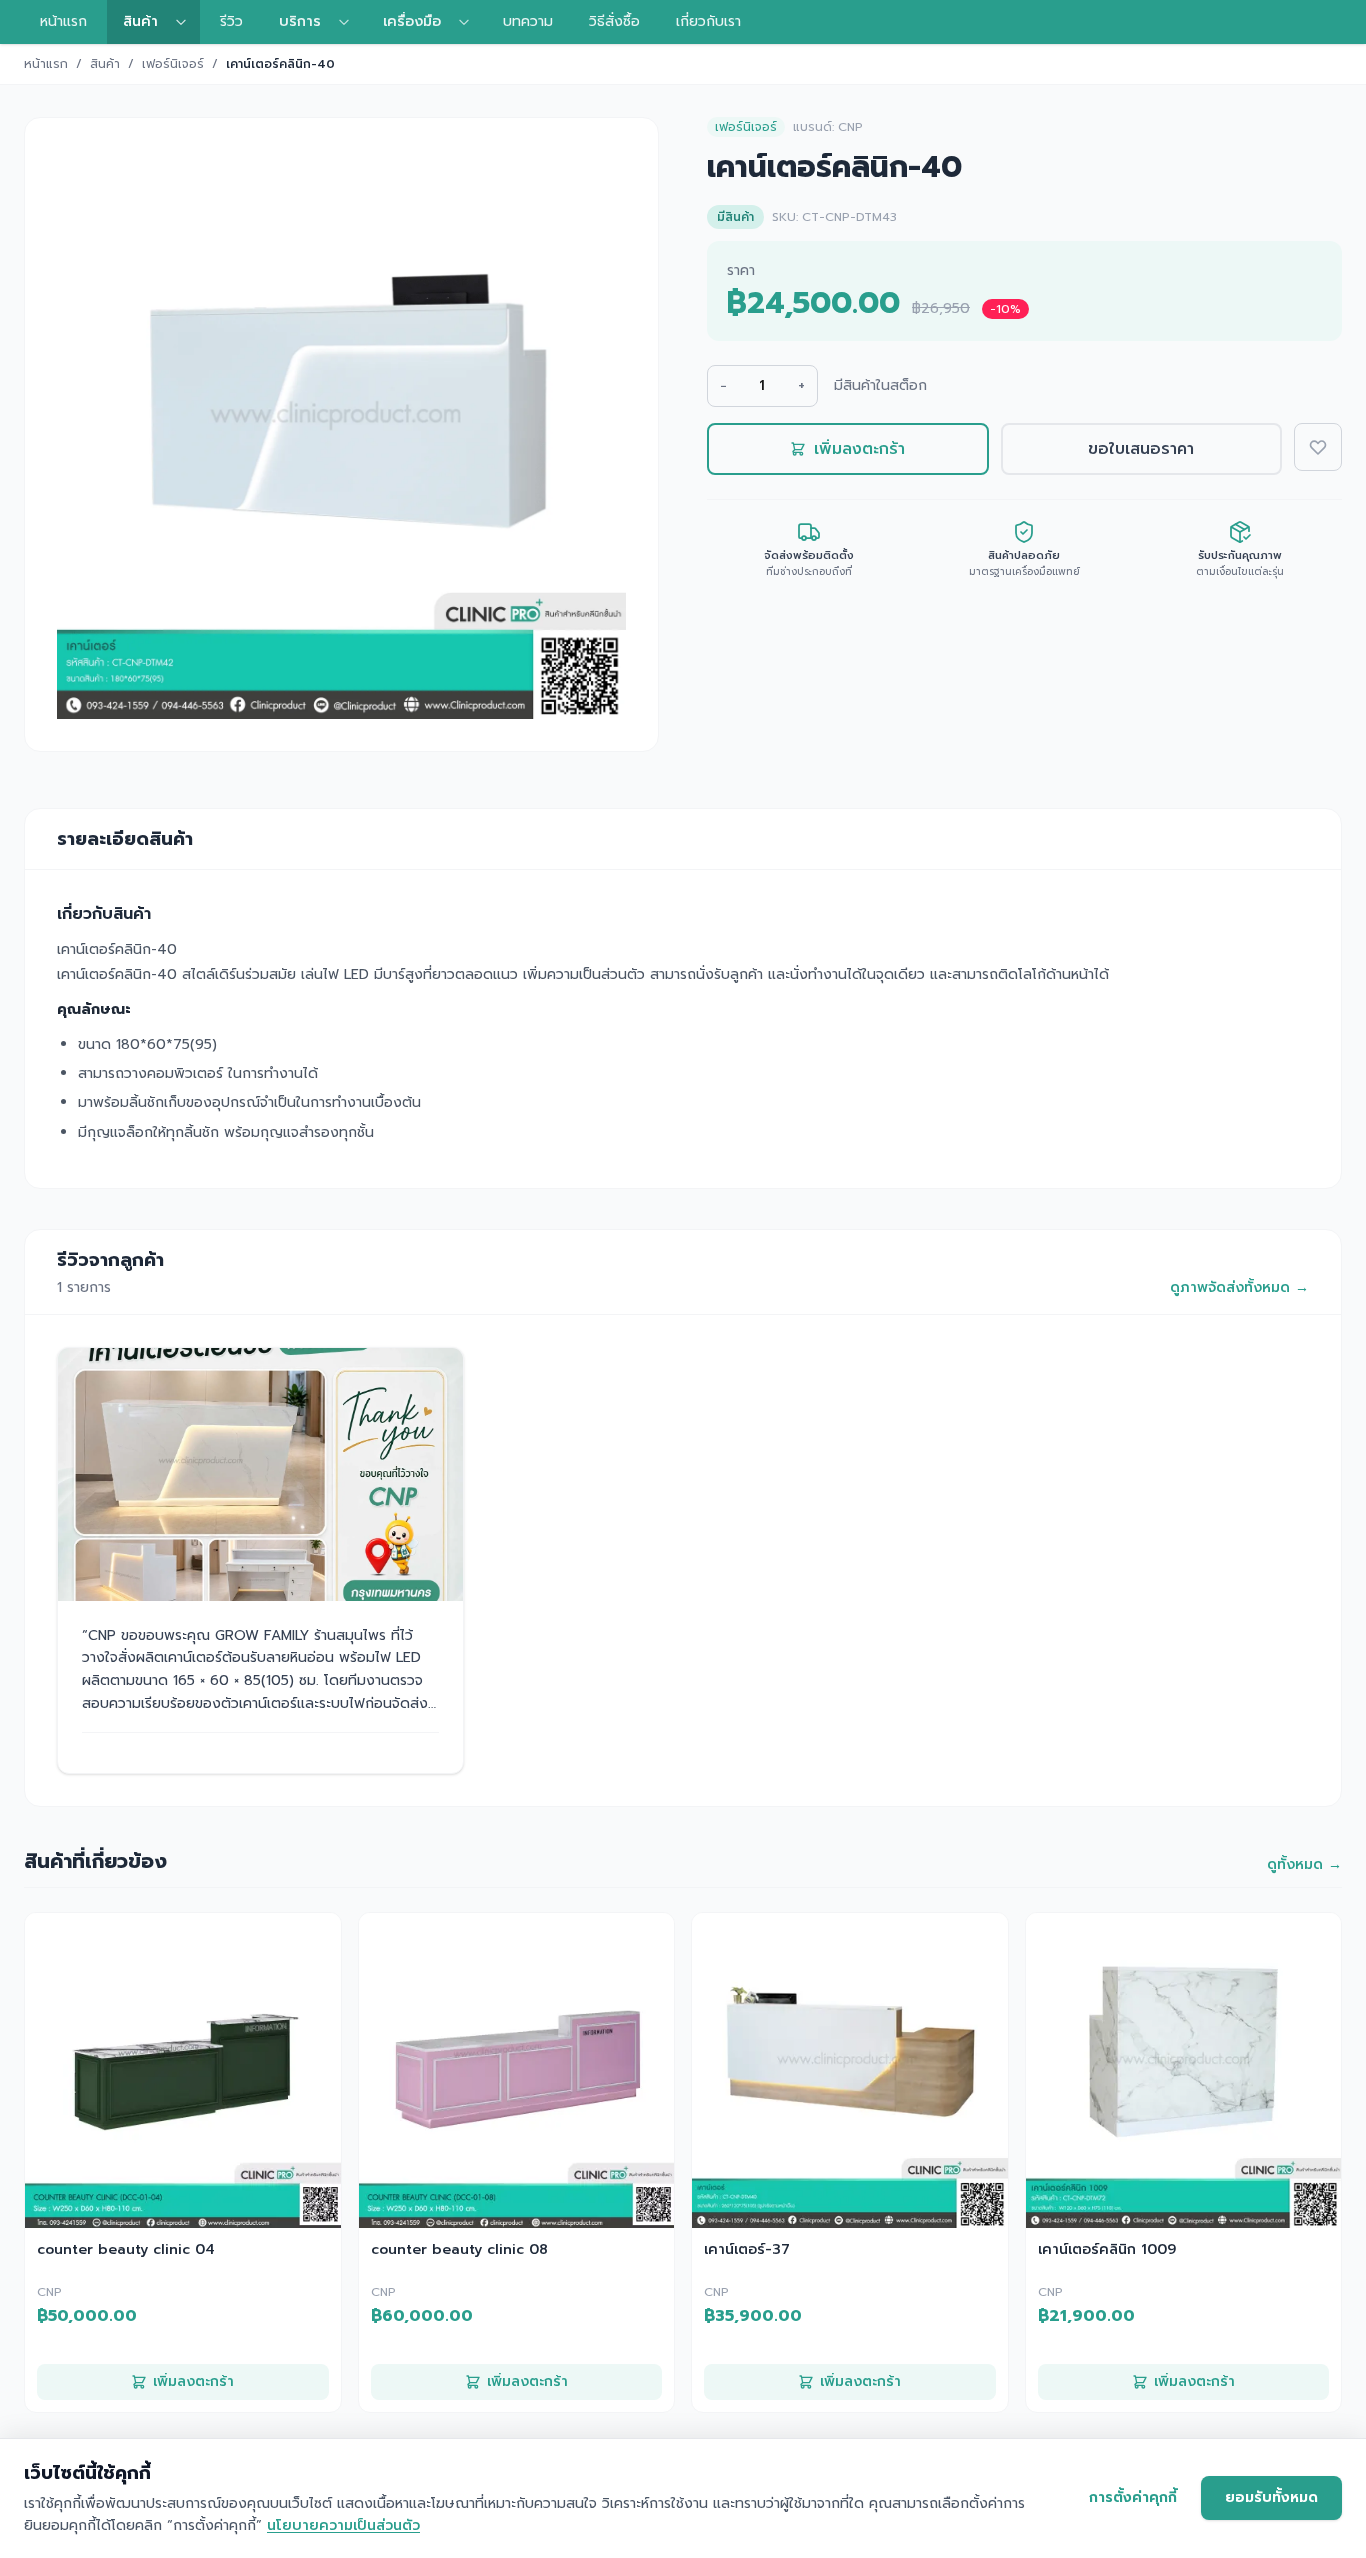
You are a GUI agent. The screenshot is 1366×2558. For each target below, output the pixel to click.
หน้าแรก (63, 21)
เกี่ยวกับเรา (708, 21)
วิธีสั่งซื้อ (614, 21)
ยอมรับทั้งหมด (1271, 2497)
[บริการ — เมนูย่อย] (350, 22)
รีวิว (231, 21)
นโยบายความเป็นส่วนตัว (343, 2525)
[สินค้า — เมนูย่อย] (187, 22)
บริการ (300, 21)
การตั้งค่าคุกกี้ (1133, 2497)
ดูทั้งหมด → (1304, 1865)
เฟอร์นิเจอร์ (173, 64)
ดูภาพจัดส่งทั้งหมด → (1239, 1288)
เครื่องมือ (412, 21)
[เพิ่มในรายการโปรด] (1318, 447)
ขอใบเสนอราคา (1141, 449)
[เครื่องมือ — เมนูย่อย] (470, 22)
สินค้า (140, 21)
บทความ (528, 21)
